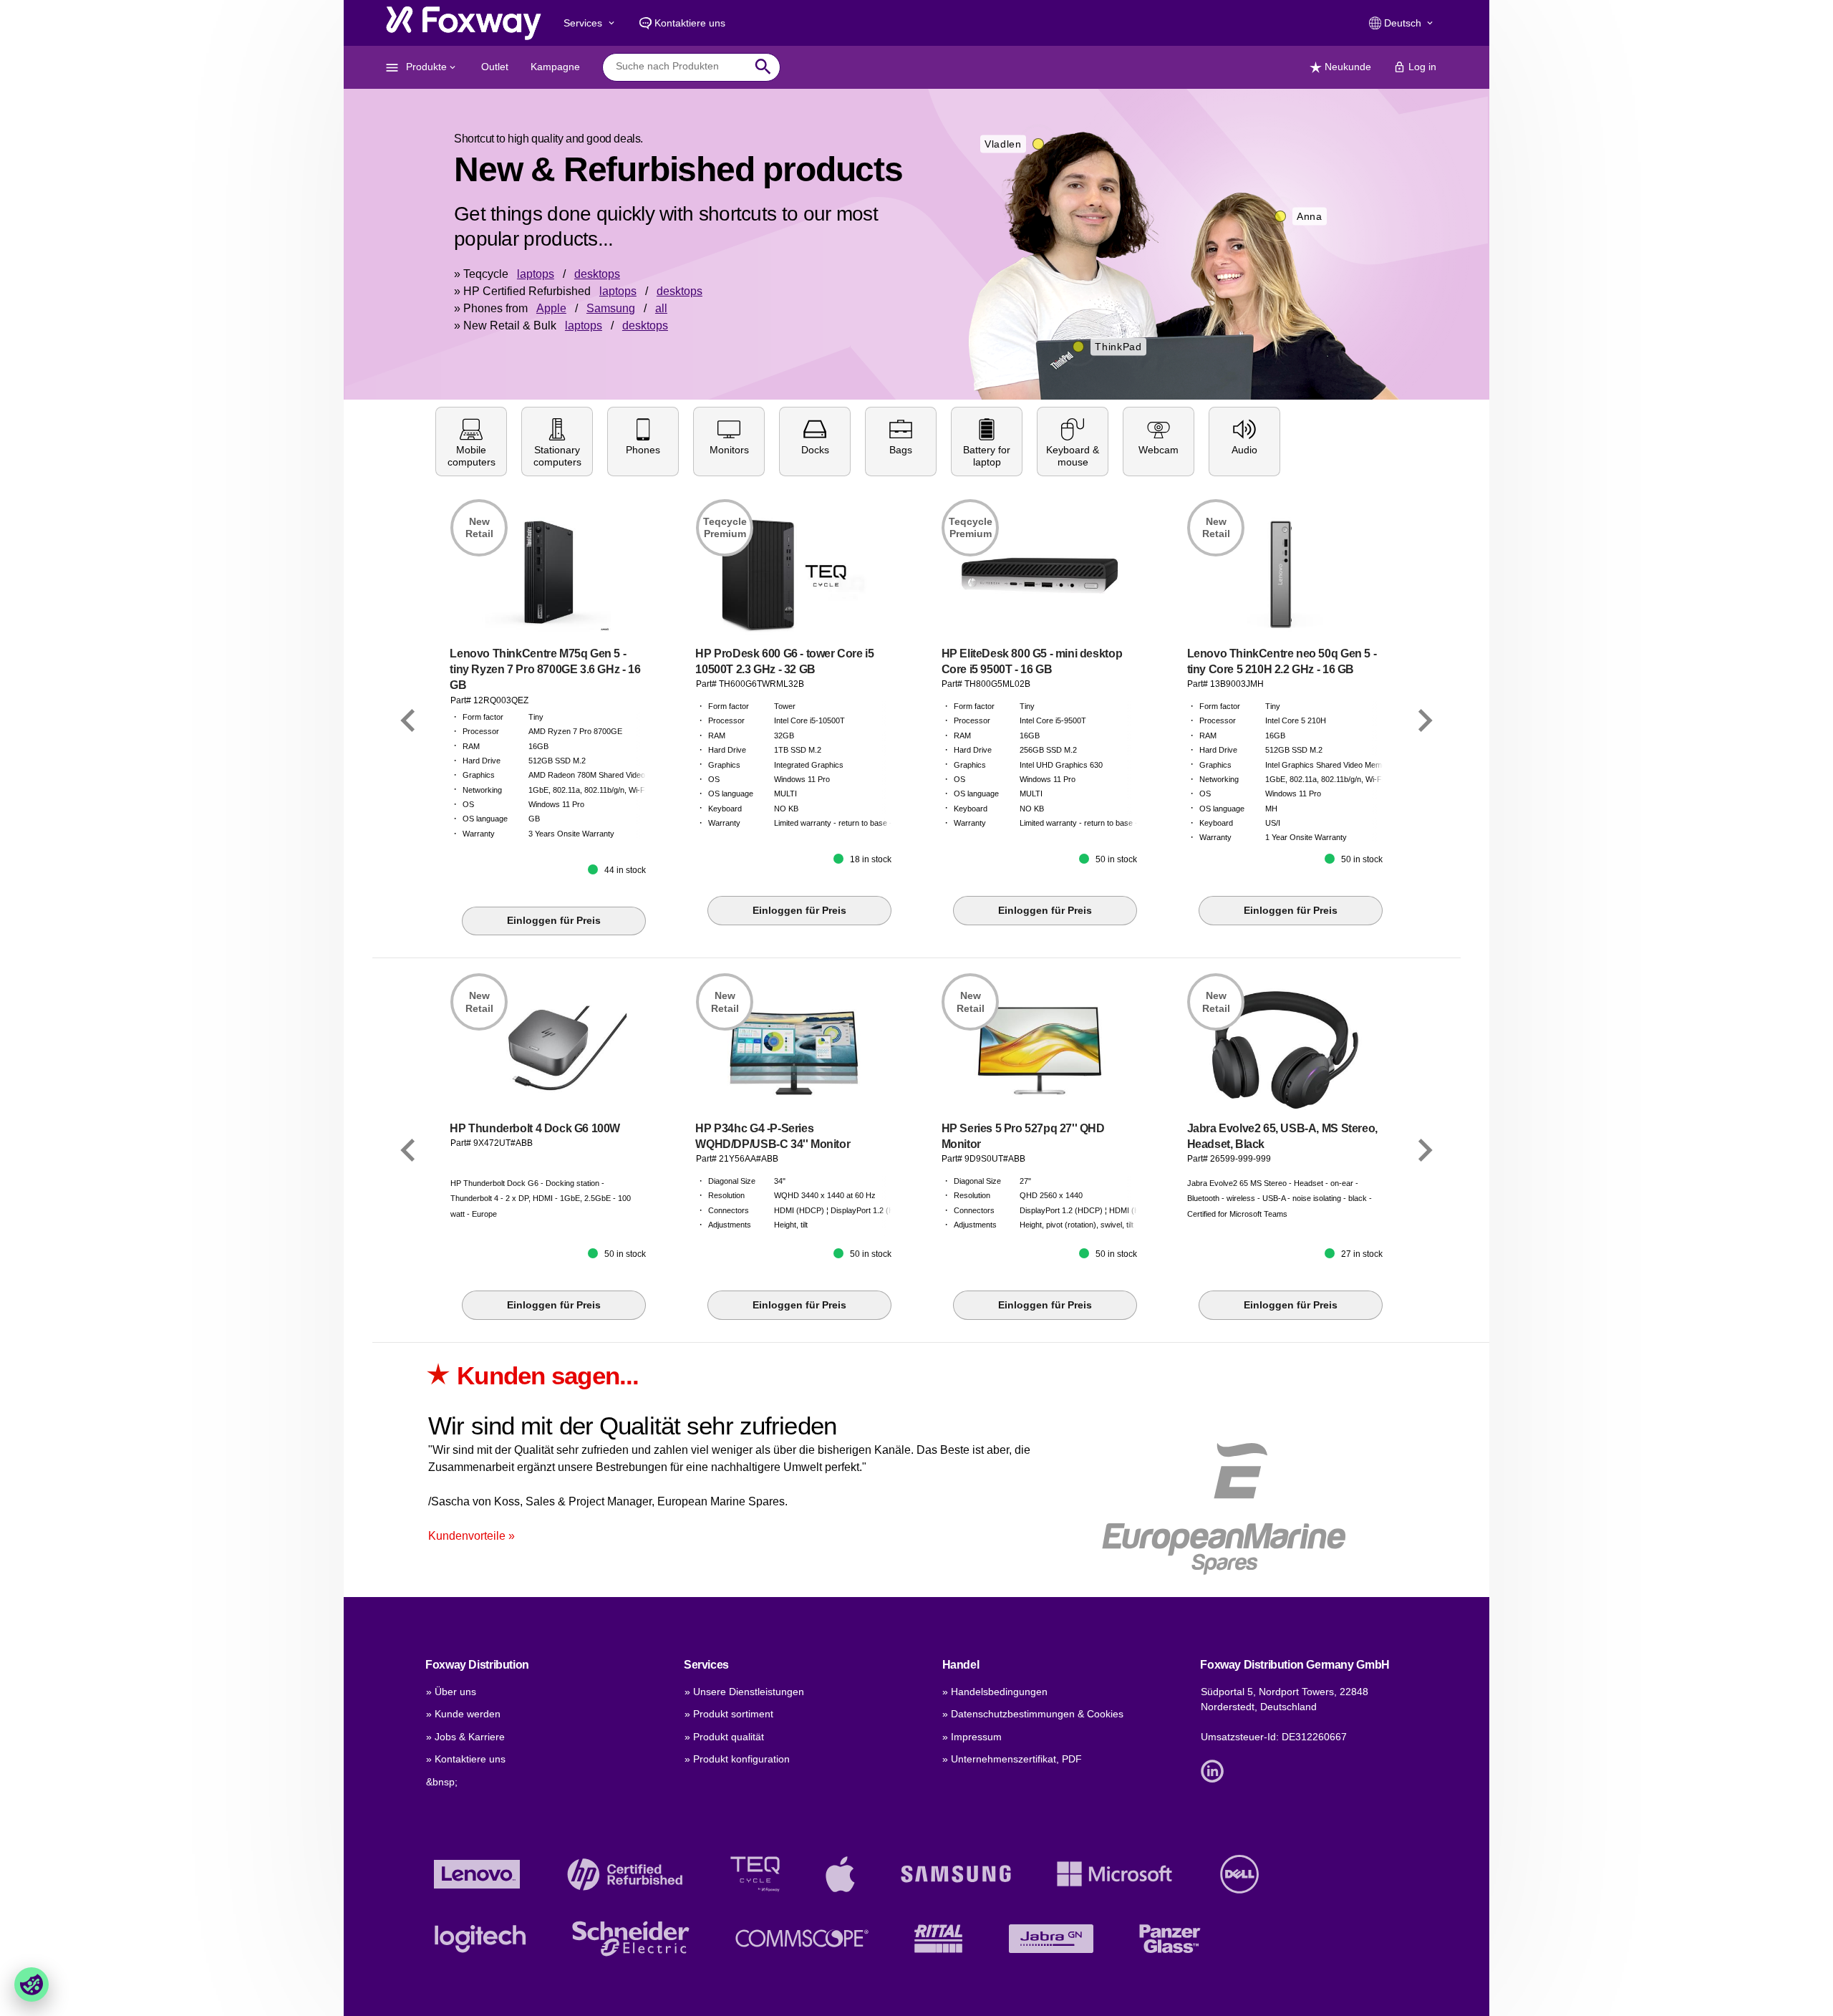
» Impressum (972, 1737)
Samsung (611, 308)
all (661, 308)
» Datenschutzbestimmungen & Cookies (1033, 1714)
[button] (471, 442)
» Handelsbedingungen (995, 1692)
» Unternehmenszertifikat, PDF (1012, 1759)
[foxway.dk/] (464, 23)
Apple (551, 308)
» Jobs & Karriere (465, 1737)
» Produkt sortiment (729, 1714)
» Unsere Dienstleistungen (744, 1692)
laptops (536, 274)
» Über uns (451, 1692)
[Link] (408, 721)
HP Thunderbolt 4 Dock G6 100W (535, 1128)
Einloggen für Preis (554, 920)
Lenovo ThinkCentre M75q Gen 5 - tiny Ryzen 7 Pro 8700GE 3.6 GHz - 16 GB (545, 669)
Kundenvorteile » (471, 1536)
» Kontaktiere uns (466, 1759)
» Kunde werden (463, 1714)
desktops (597, 274)
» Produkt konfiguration (737, 1759)
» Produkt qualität (724, 1737)
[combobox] (681, 67)
